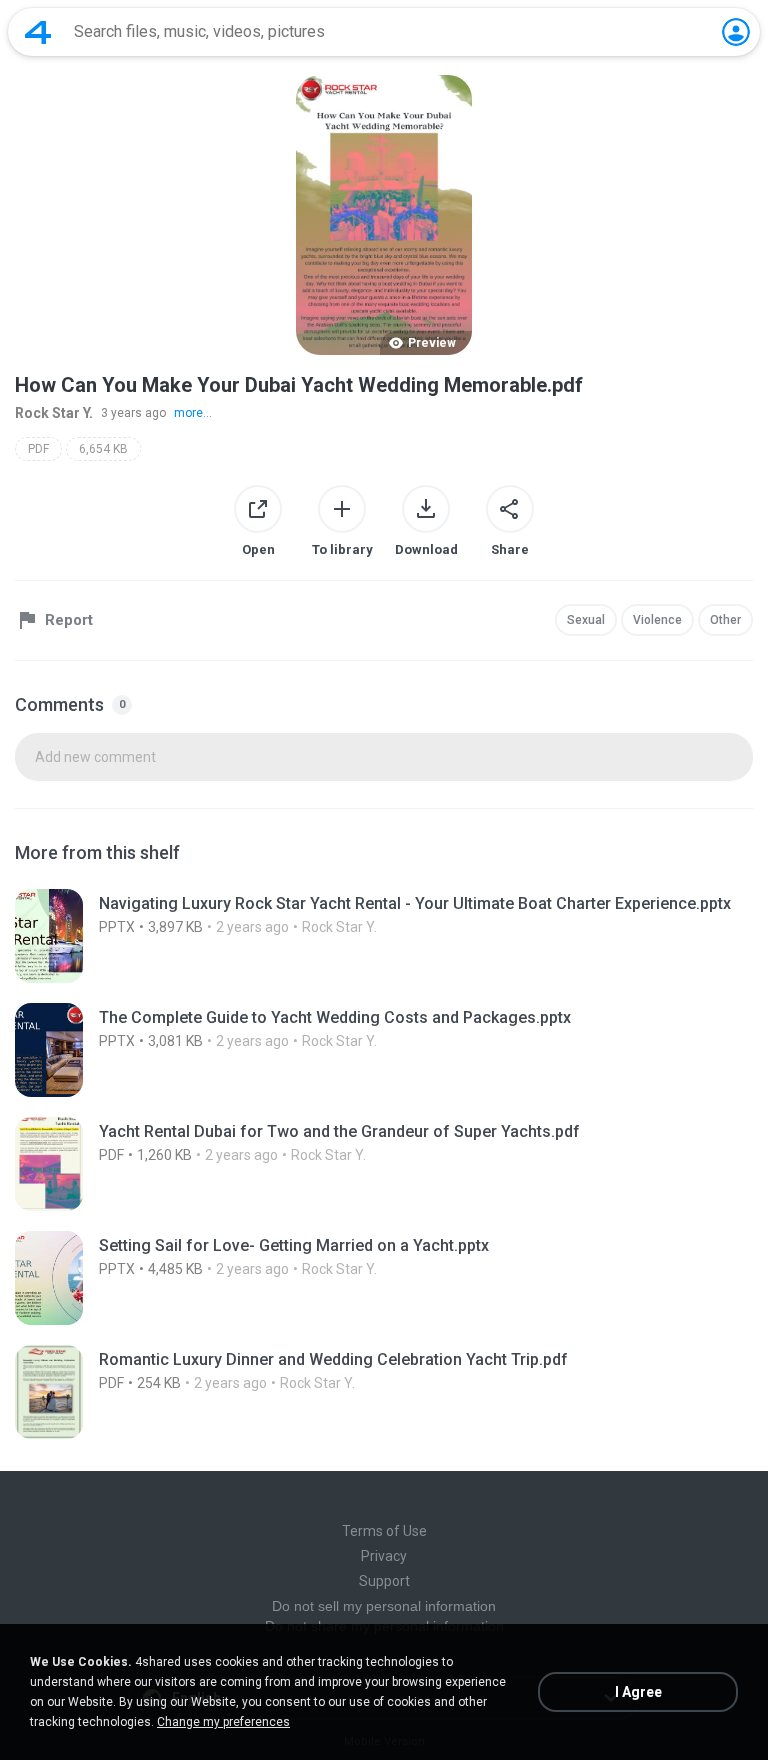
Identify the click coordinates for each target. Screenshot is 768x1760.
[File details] (384, 936)
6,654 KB (103, 449)
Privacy (384, 1556)
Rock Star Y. (54, 413)
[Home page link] (38, 32)
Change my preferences (223, 1722)
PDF (38, 449)
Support (384, 1581)
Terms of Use (384, 1531)
